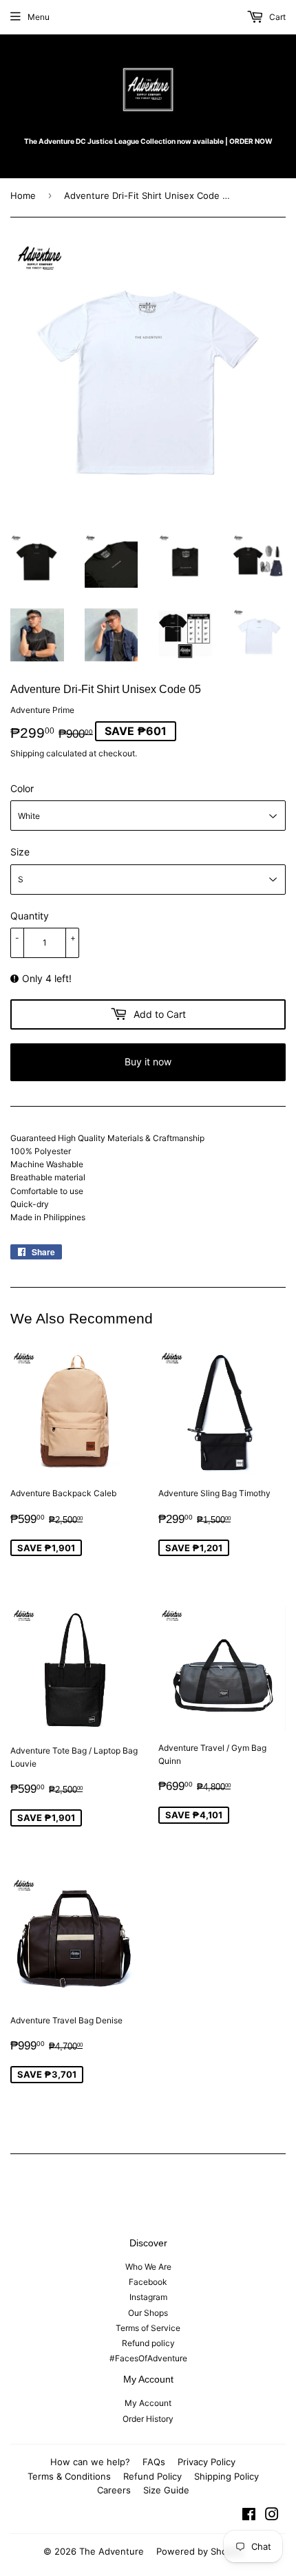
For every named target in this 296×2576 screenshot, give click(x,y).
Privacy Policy (207, 2462)
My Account (148, 2403)
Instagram (148, 2297)
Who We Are (148, 2267)
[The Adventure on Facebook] (249, 2516)
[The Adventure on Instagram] (272, 2516)
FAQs (154, 2462)
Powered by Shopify (200, 2551)
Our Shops (148, 2313)
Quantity (30, 916)
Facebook (148, 2282)
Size (20, 852)
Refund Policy (152, 2476)
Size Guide (166, 2490)
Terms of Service (148, 2328)
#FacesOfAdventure (148, 2358)
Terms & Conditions (69, 2476)
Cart (276, 17)
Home (23, 195)
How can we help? (90, 2462)
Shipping (27, 753)
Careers (114, 2490)
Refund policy (148, 2343)
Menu (39, 17)
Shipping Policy (226, 2476)
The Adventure (112, 2551)
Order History (148, 2419)
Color (22, 788)
